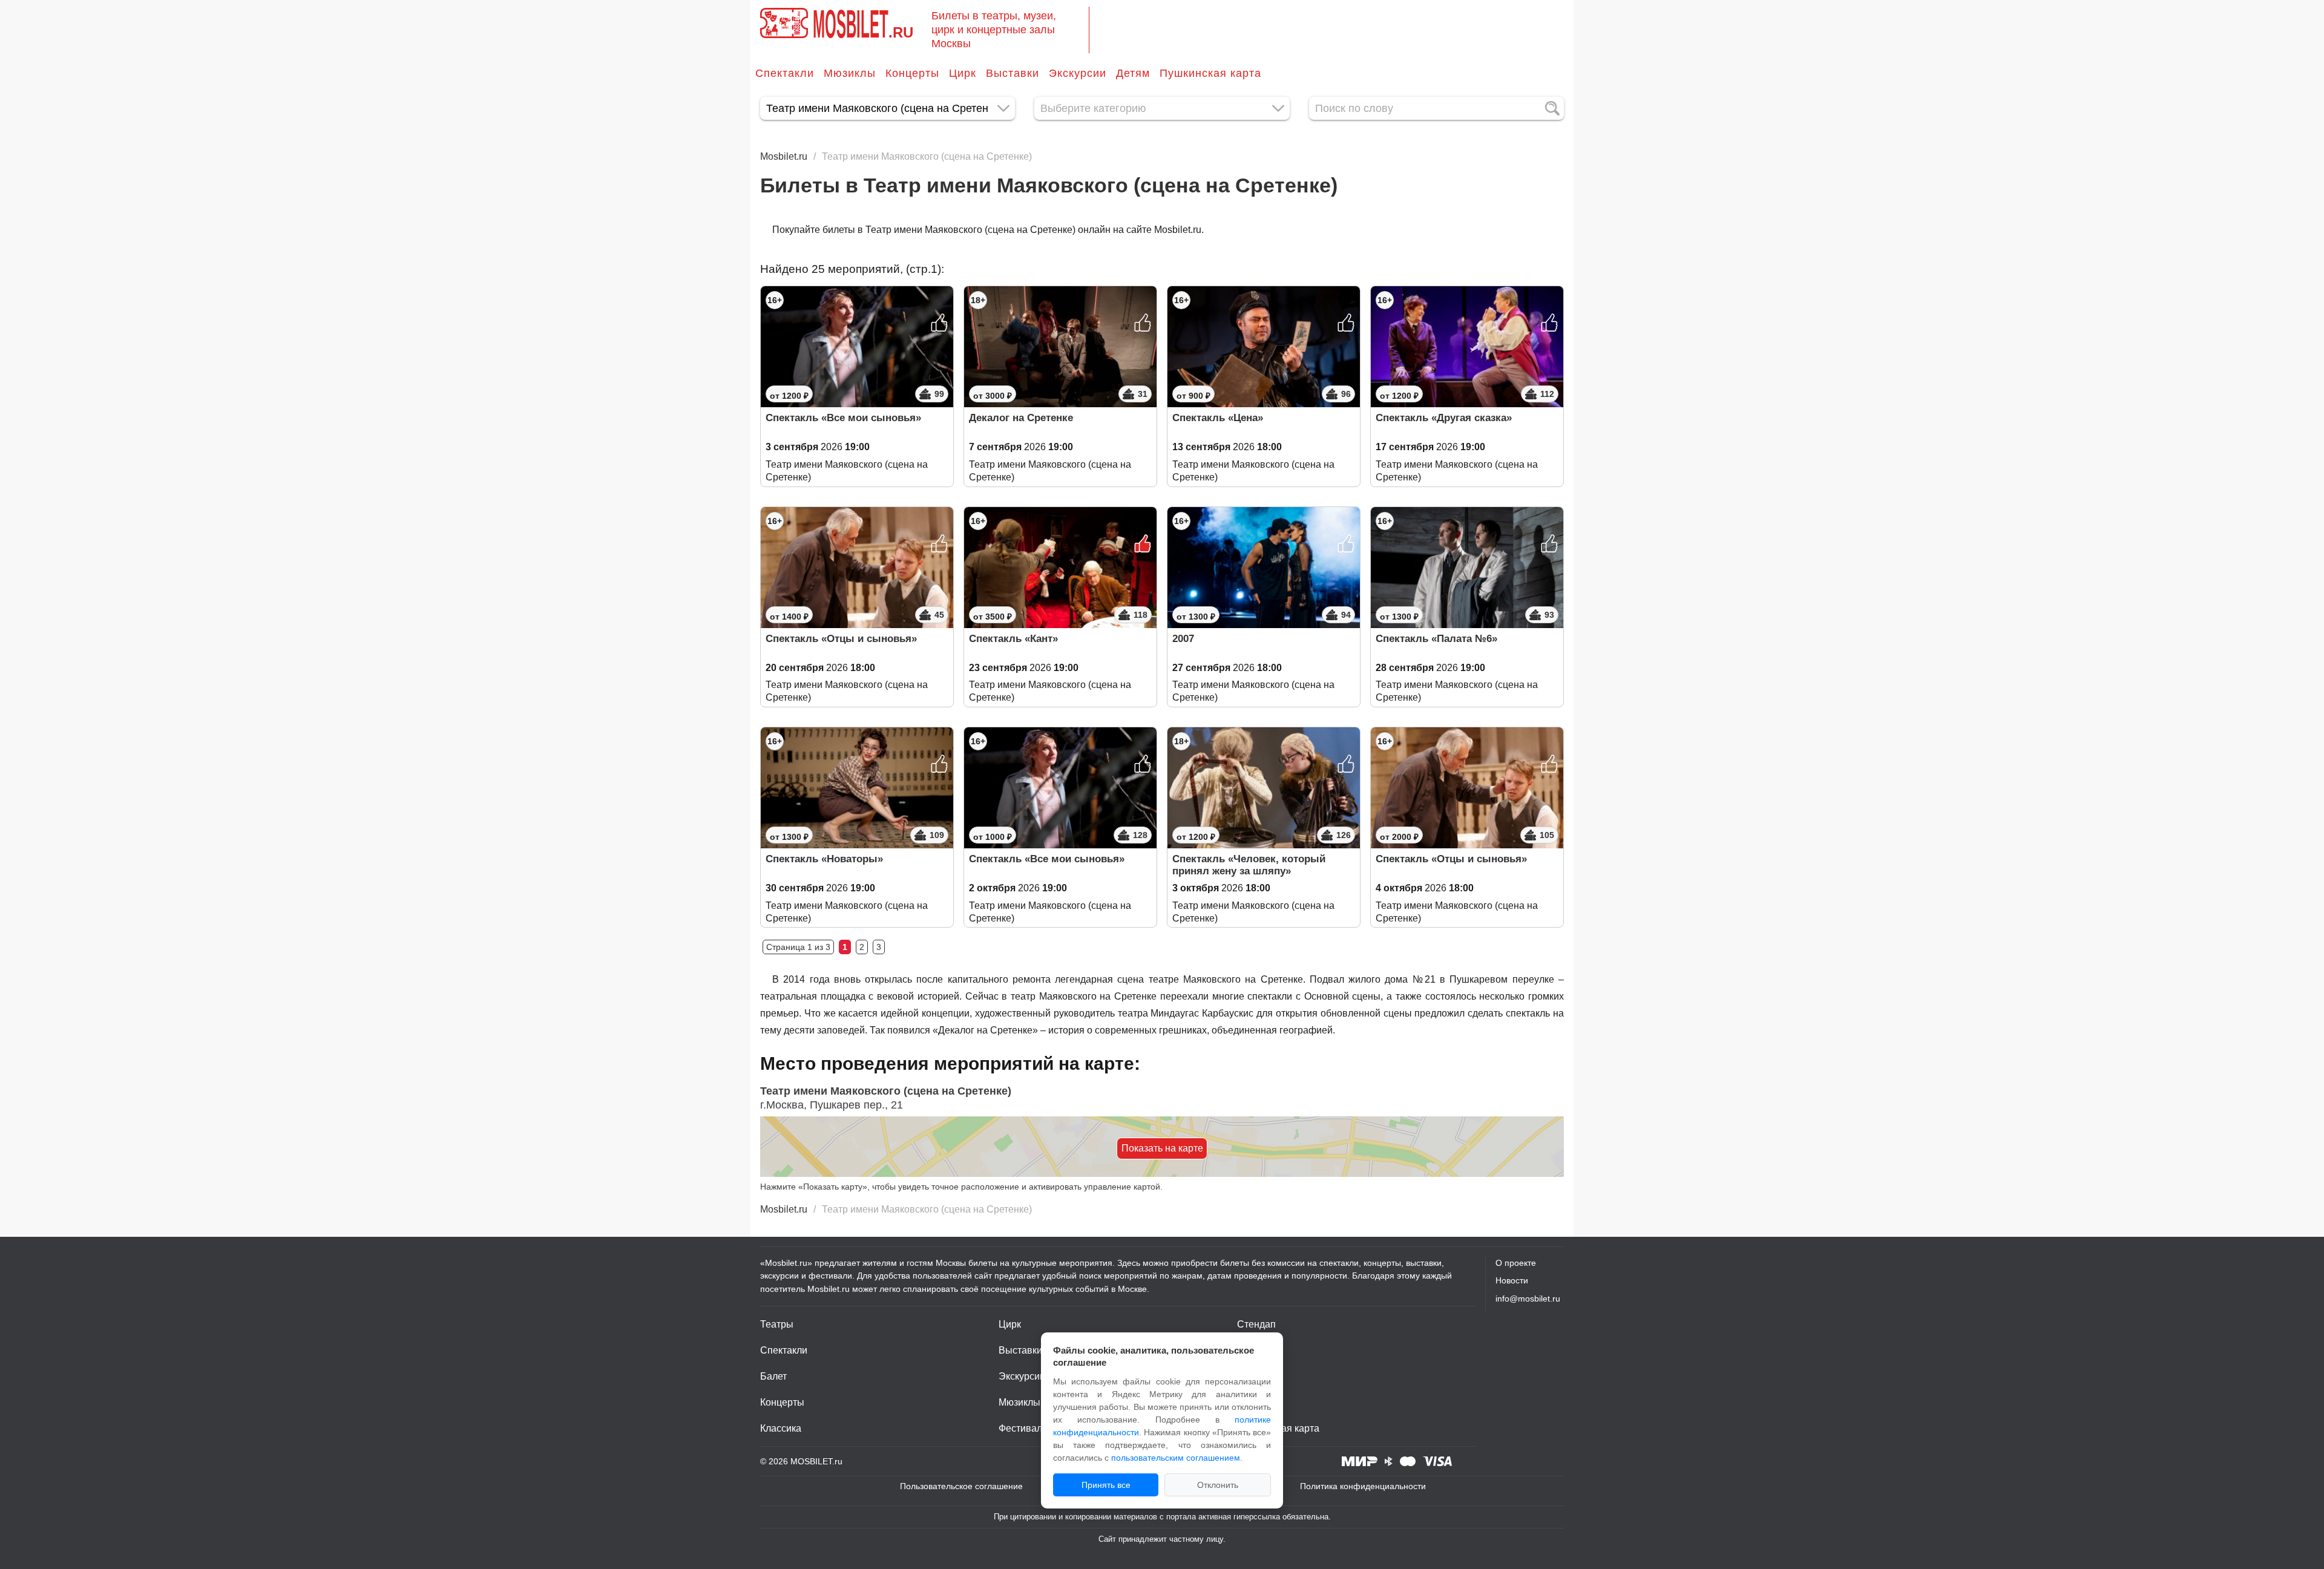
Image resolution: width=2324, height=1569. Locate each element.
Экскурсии (1078, 73)
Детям (1133, 73)
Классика (781, 1428)
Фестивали (1023, 1428)
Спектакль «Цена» (1218, 418)
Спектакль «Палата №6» (1436, 639)
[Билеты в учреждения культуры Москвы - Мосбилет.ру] (784, 23)
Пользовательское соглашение (961, 1486)
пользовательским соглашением (1176, 1458)
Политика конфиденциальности (1363, 1486)
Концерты (912, 73)
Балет (773, 1376)
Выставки (1013, 73)
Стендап (1256, 1324)
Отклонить (1218, 1485)
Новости (1512, 1280)
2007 (1183, 639)
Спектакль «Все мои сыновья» (843, 418)
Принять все (1106, 1485)
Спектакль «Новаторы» (824, 859)
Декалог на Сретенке (1021, 418)
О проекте (1516, 1263)
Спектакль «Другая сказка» (1444, 418)
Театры (777, 1324)
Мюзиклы (850, 73)
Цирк (963, 73)
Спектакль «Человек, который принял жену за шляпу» (1249, 865)
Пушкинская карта (1210, 73)
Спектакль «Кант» (1013, 639)
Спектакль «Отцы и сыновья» (841, 639)
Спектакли (785, 73)
